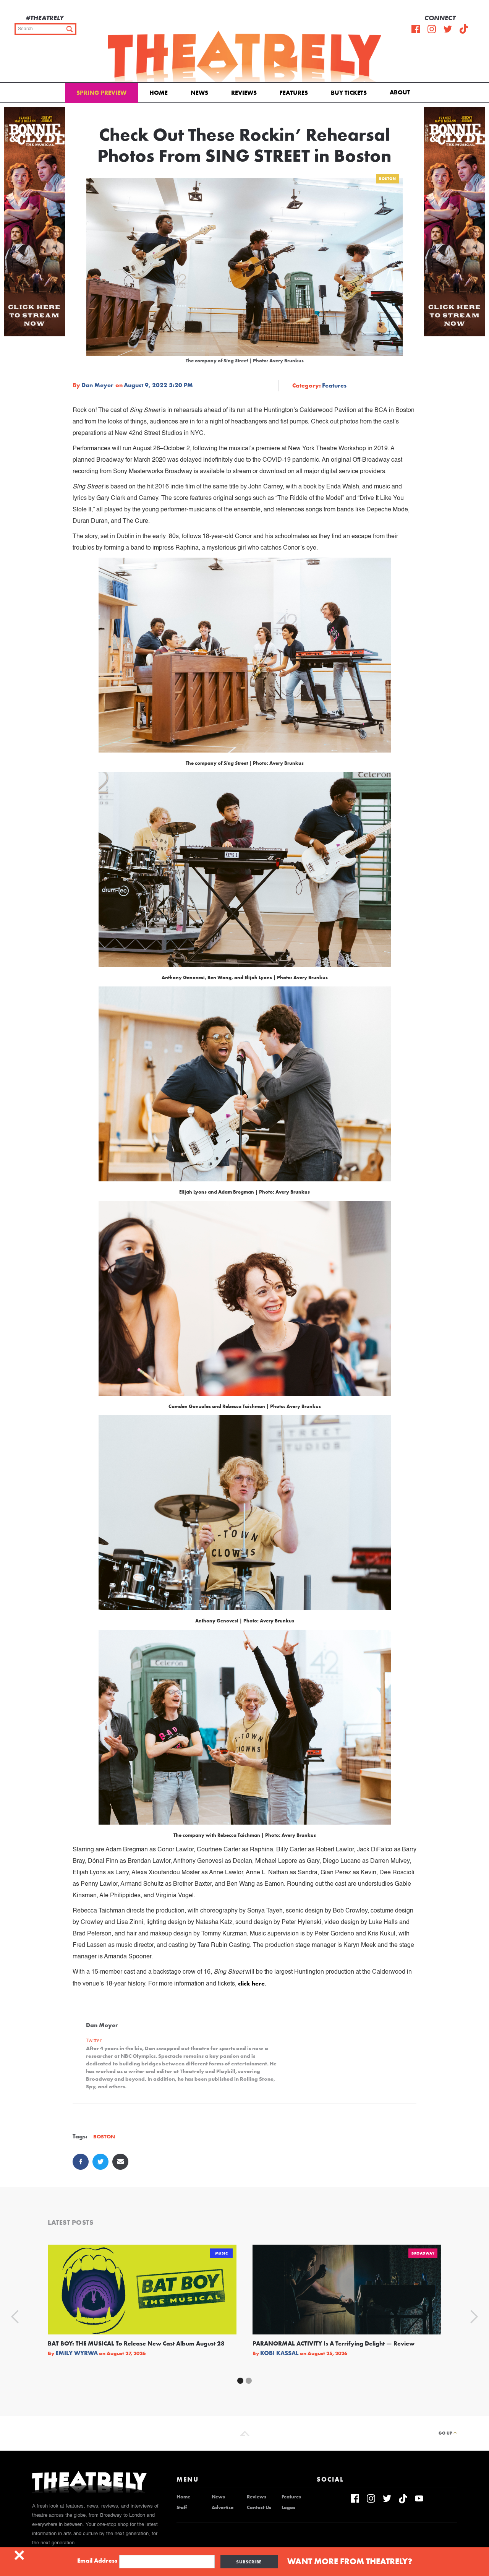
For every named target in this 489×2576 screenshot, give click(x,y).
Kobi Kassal (279, 2353)
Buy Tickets (349, 93)
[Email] (120, 2162)
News (199, 93)
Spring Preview (101, 93)
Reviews (244, 93)
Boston (387, 179)
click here (251, 1983)
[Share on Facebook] (81, 2162)
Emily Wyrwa (77, 2353)
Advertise (223, 2508)
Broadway (423, 2253)
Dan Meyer (97, 385)
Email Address (97, 2561)
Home (159, 93)
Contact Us (259, 2508)
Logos (288, 2508)
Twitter (94, 2040)
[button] (401, 92)
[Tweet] (100, 2162)
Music (222, 2253)
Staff (182, 2508)
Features (294, 93)
